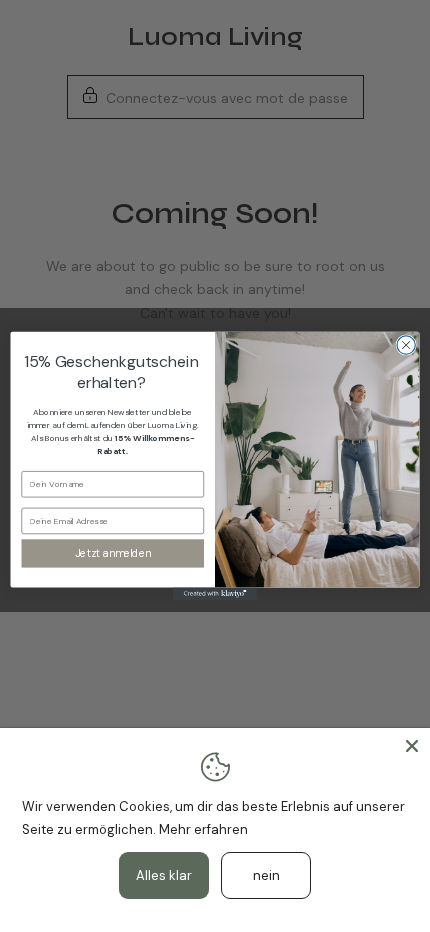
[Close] (412, 746)
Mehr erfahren (203, 829)
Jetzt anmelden (113, 554)
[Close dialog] (406, 345)
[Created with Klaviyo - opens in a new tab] (215, 594)
